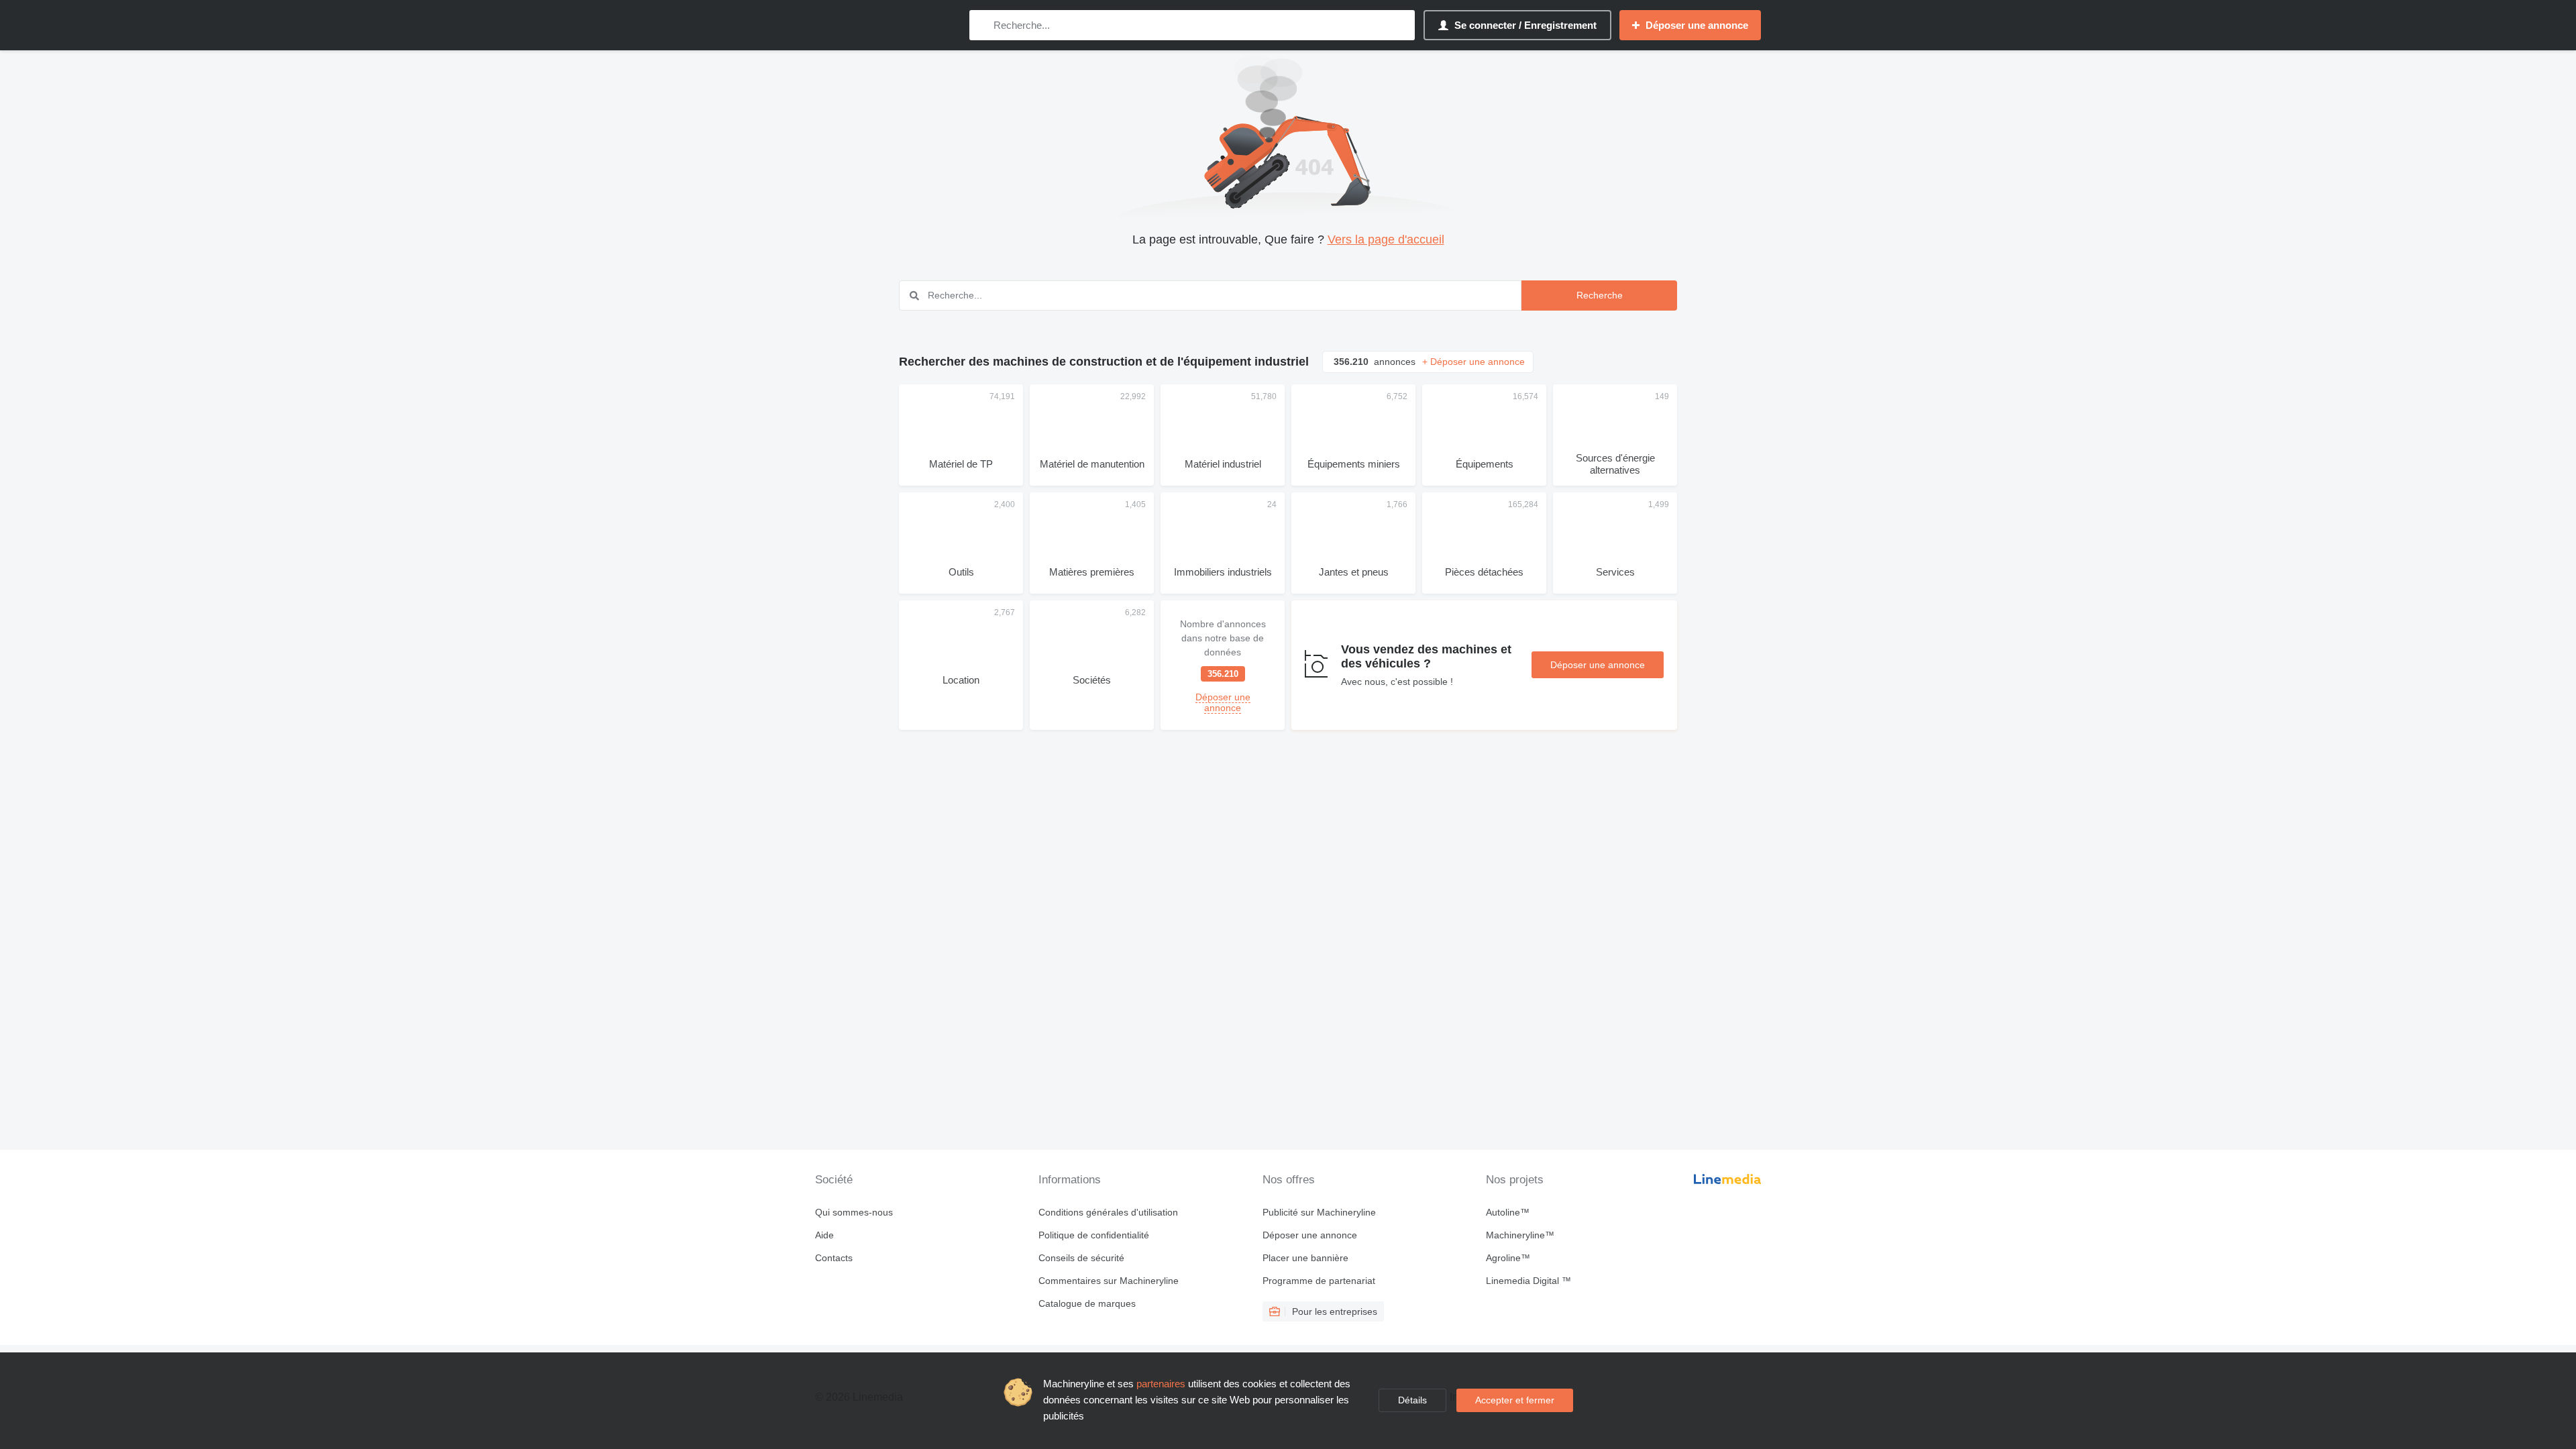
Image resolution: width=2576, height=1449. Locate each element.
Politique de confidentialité (1094, 1235)
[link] (1223, 665)
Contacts (834, 1258)
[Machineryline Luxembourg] (885, 25)
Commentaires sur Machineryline (1109, 1281)
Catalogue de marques (1087, 1303)
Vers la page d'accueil (1386, 239)
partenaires (1161, 1384)
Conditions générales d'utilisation (1108, 1212)
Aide (824, 1235)
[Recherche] (982, 25)
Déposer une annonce (1598, 665)
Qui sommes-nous (854, 1212)
